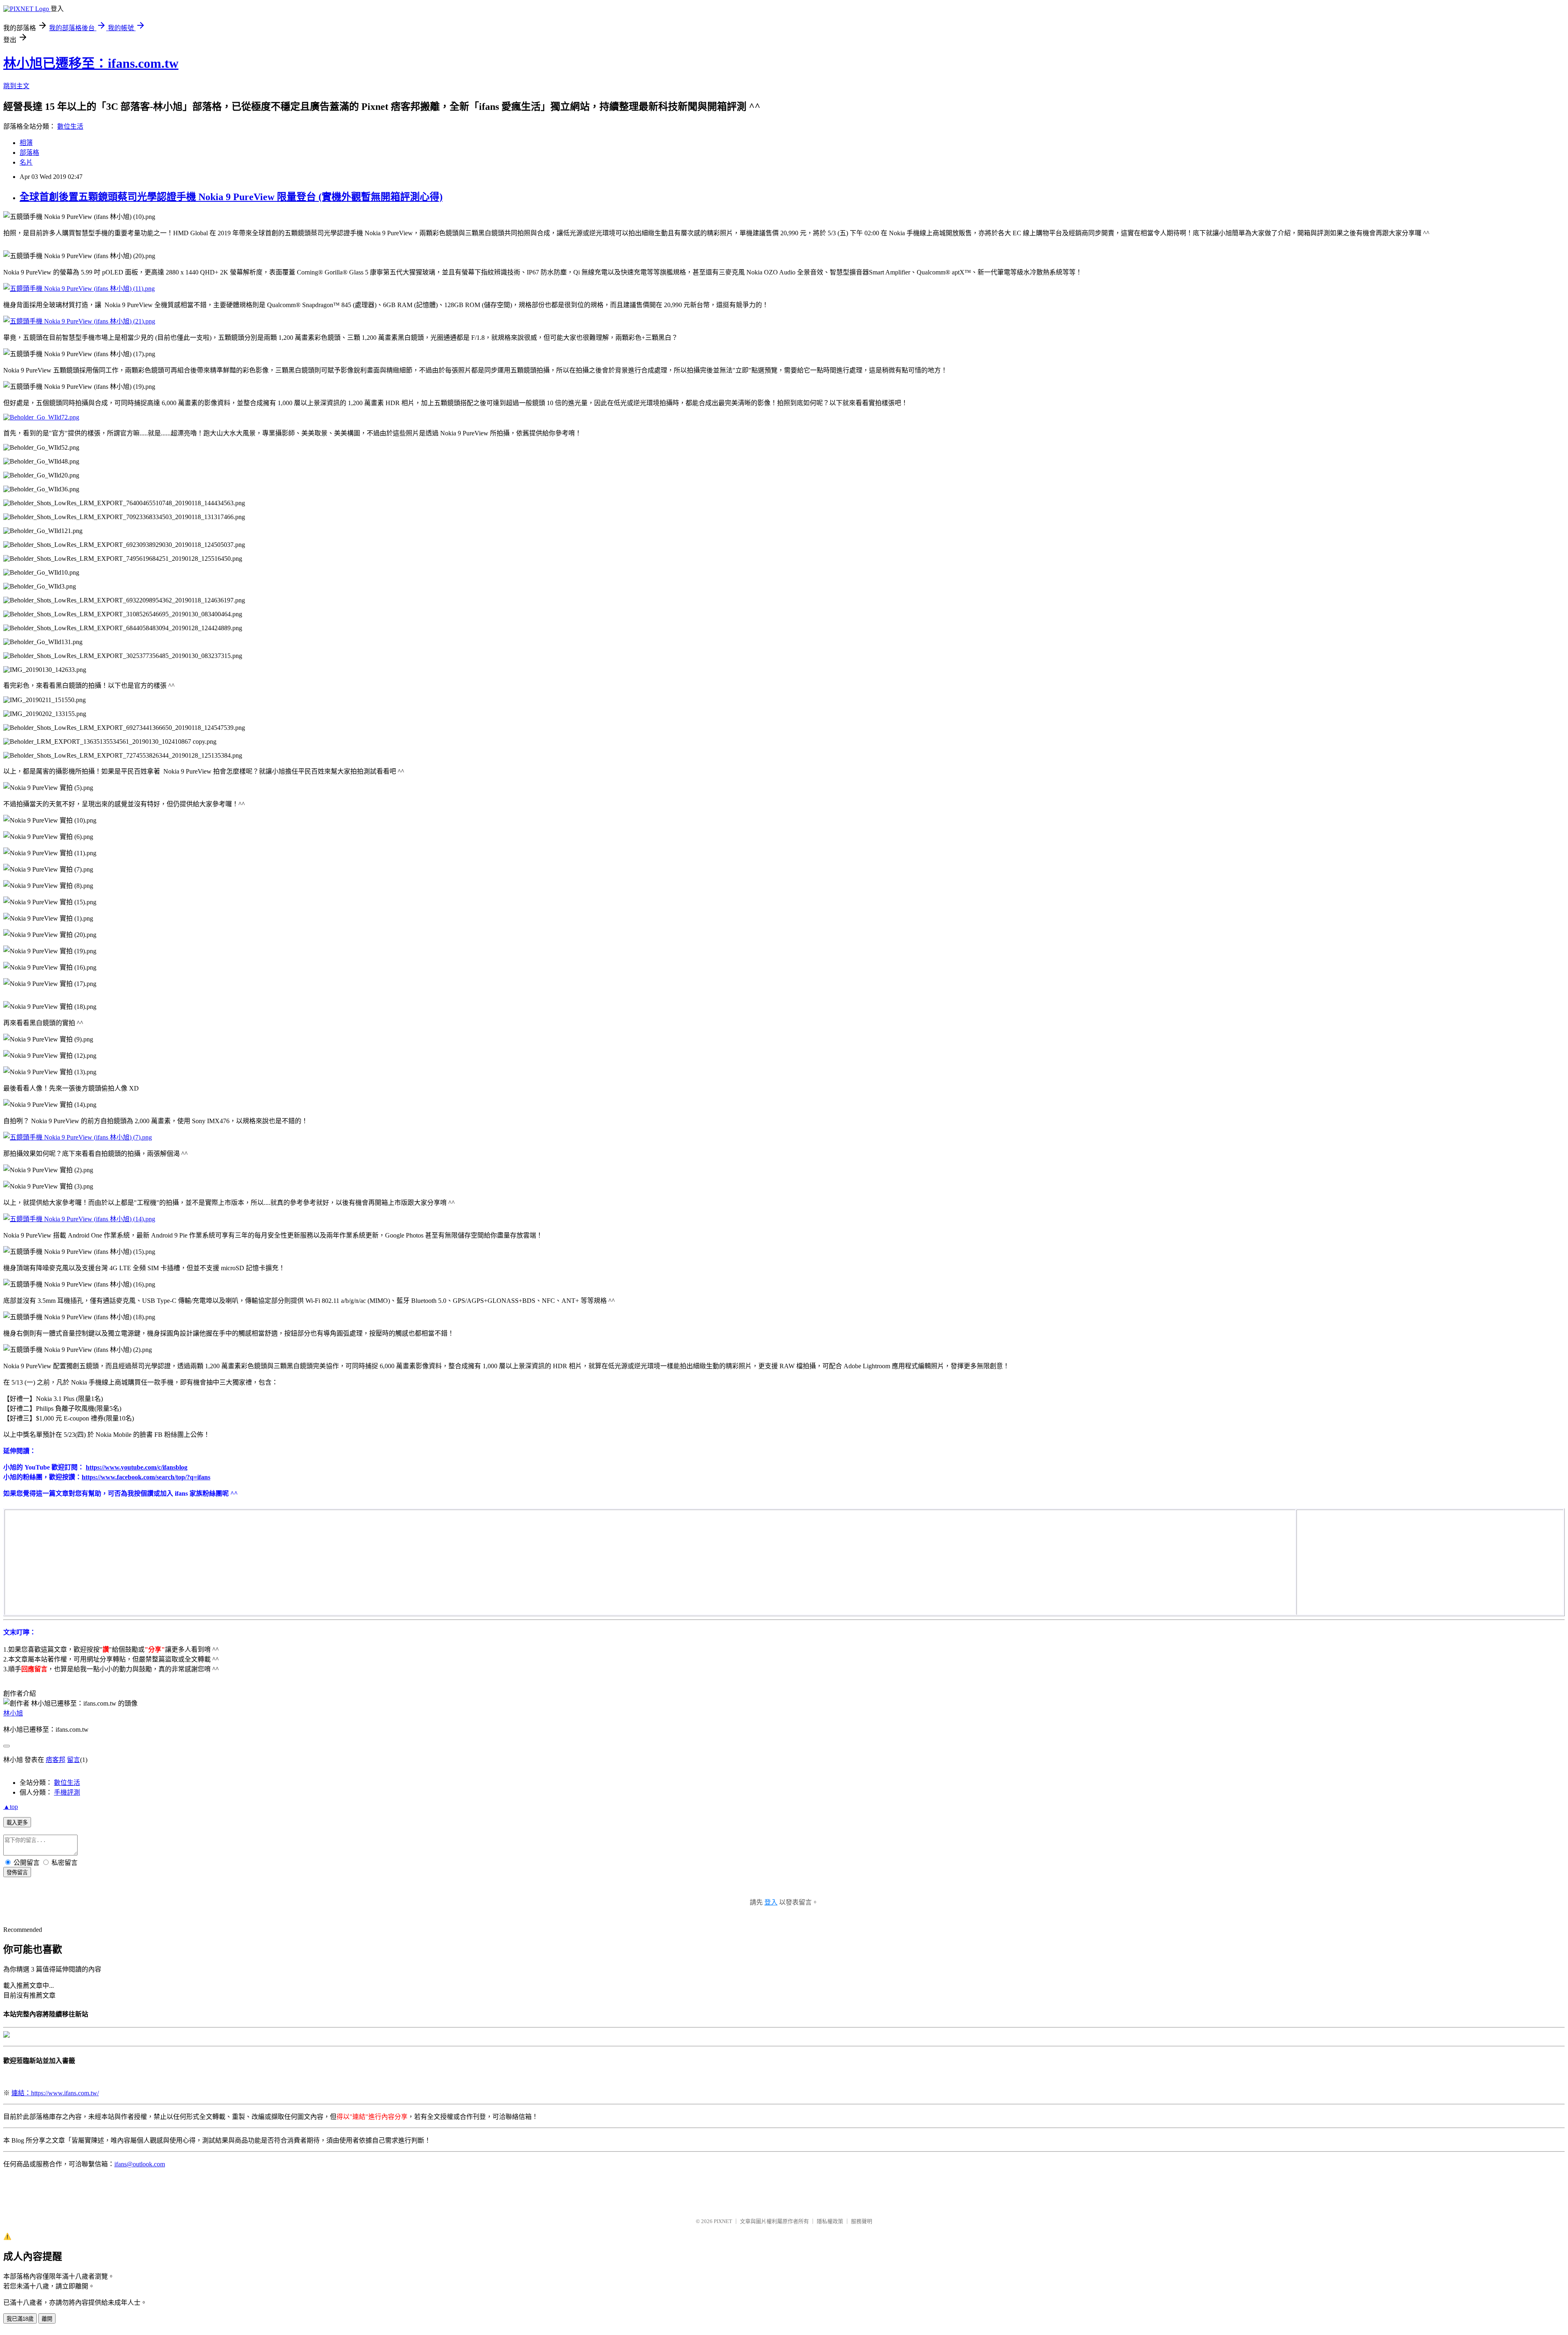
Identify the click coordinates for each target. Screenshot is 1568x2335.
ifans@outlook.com (140, 2164)
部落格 (29, 153)
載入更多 (17, 1823)
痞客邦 (56, 1760)
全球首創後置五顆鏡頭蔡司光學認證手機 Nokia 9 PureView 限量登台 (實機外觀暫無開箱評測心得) (231, 197)
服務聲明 (862, 2221)
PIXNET (723, 2221)
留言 (73, 1760)
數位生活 (70, 126)
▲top (11, 1807)
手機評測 (67, 1792)
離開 (47, 2319)
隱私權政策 (830, 2221)
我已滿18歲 (20, 2319)
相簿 (26, 143)
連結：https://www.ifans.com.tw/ (55, 2093)
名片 (26, 162)
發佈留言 (17, 1872)
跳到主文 (16, 86)
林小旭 (13, 1713)
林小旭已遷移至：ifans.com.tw (91, 63)
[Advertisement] (1359, 1561)
